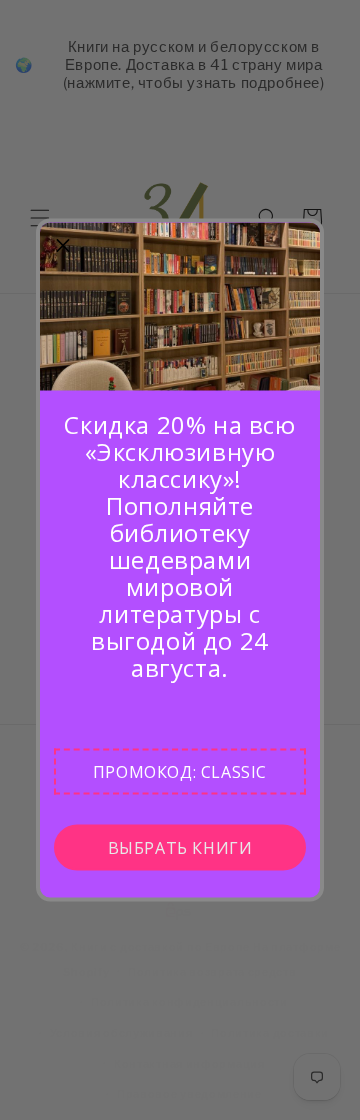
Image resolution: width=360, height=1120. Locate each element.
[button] (180, 772)
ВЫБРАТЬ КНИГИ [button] (180, 847)
